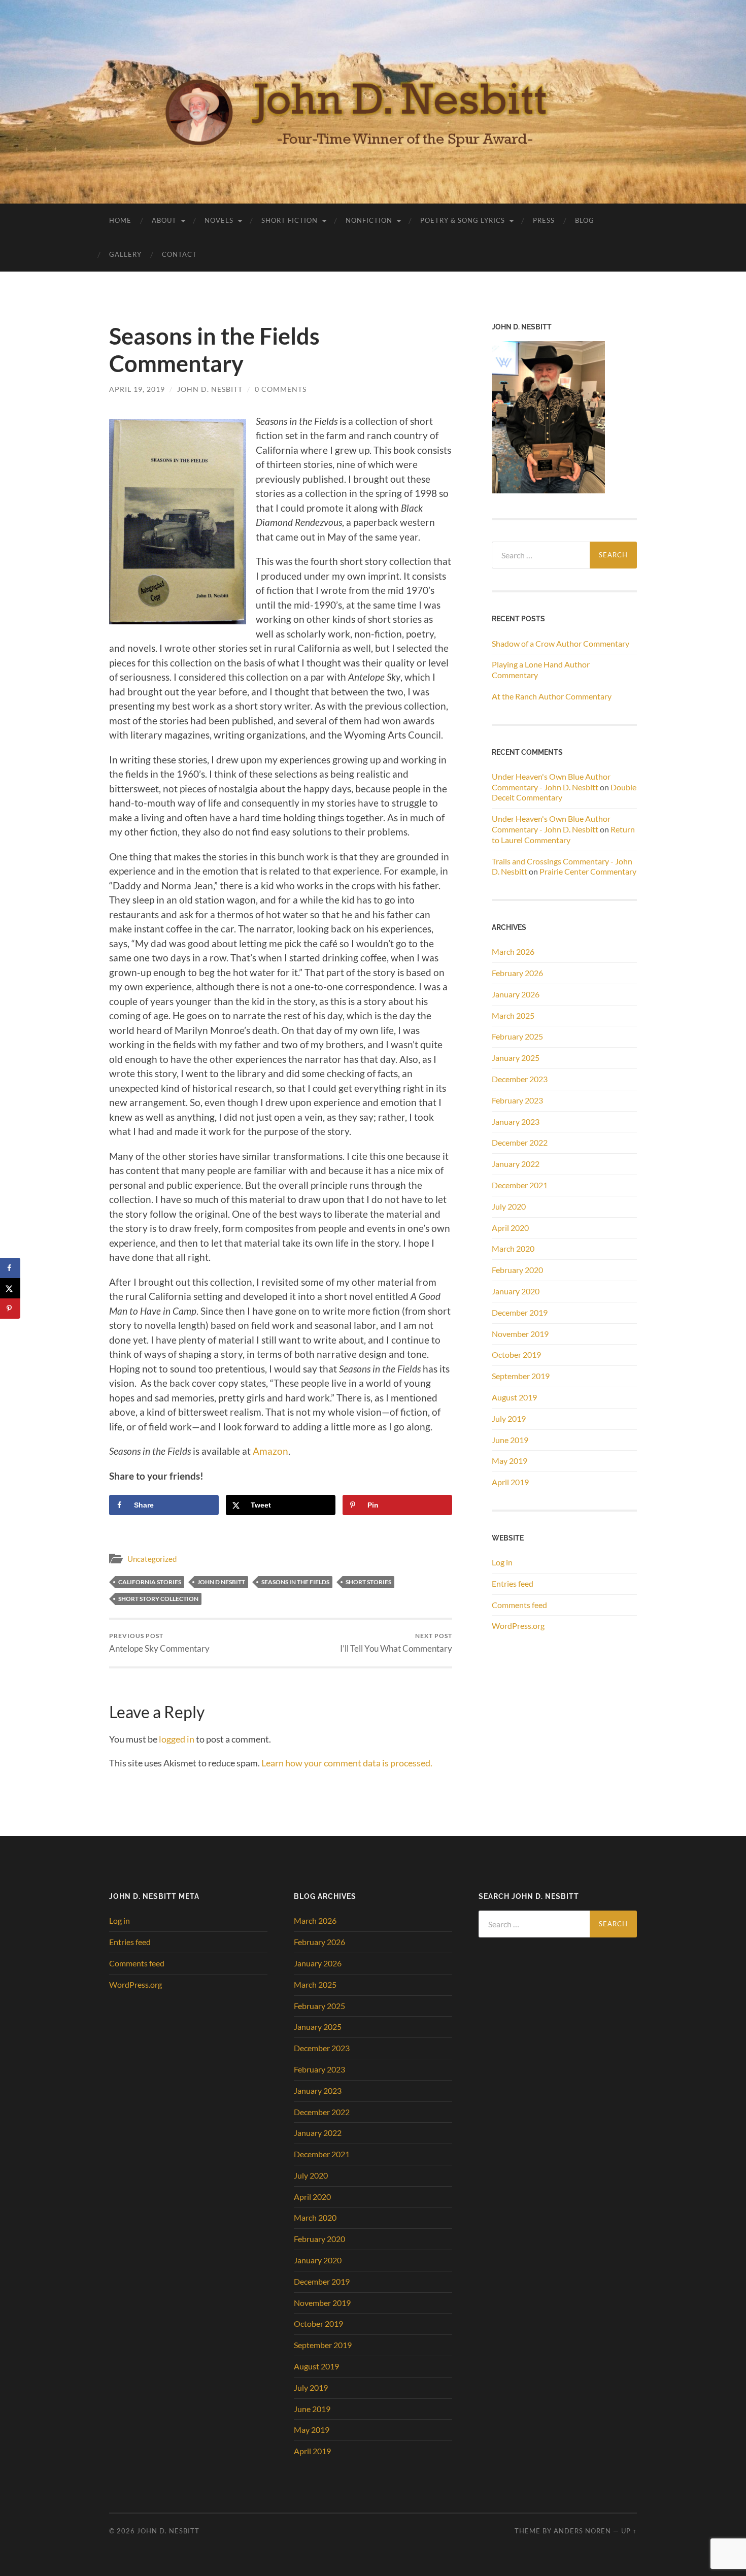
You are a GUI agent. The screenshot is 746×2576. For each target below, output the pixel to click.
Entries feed (513, 1583)
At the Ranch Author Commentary (552, 696)
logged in (177, 1739)
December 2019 (520, 1312)
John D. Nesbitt (210, 389)
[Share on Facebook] (10, 1268)
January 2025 (516, 1058)
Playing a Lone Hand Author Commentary (541, 670)
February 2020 (517, 1270)
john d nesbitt (221, 1582)
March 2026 (513, 951)
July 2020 (509, 1206)
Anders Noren (582, 2531)
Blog (585, 220)
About (164, 220)
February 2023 (517, 1100)
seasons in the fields (295, 1582)
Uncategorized (152, 1559)
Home (120, 220)
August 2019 (514, 1397)
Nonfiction (369, 220)
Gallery (125, 254)
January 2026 (516, 994)
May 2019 (510, 1461)
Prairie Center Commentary (588, 871)
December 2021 (520, 1185)
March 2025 (513, 1015)
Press (544, 220)
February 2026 (517, 973)
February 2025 (517, 1036)
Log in (502, 1562)
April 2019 (510, 1482)
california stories (150, 1582)
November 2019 (520, 1334)
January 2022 (516, 1164)
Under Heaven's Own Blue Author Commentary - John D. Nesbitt (551, 782)
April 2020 (510, 1228)
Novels (219, 220)
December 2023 (520, 1079)
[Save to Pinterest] (10, 1309)
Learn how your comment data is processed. (347, 1763)
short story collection (158, 1599)
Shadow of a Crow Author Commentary (561, 643)
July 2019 (509, 1418)
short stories (368, 1582)
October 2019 (516, 1354)
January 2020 (516, 1291)
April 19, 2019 (137, 389)
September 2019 (521, 1376)
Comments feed (519, 1605)
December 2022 (520, 1142)
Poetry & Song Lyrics (463, 220)
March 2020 (513, 1248)
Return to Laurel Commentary (563, 834)
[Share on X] (10, 1288)
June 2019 (510, 1440)
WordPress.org (518, 1626)
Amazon (270, 1451)
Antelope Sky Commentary (159, 1643)
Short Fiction (290, 220)
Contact (179, 254)
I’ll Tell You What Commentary (396, 1643)
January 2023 (516, 1122)
